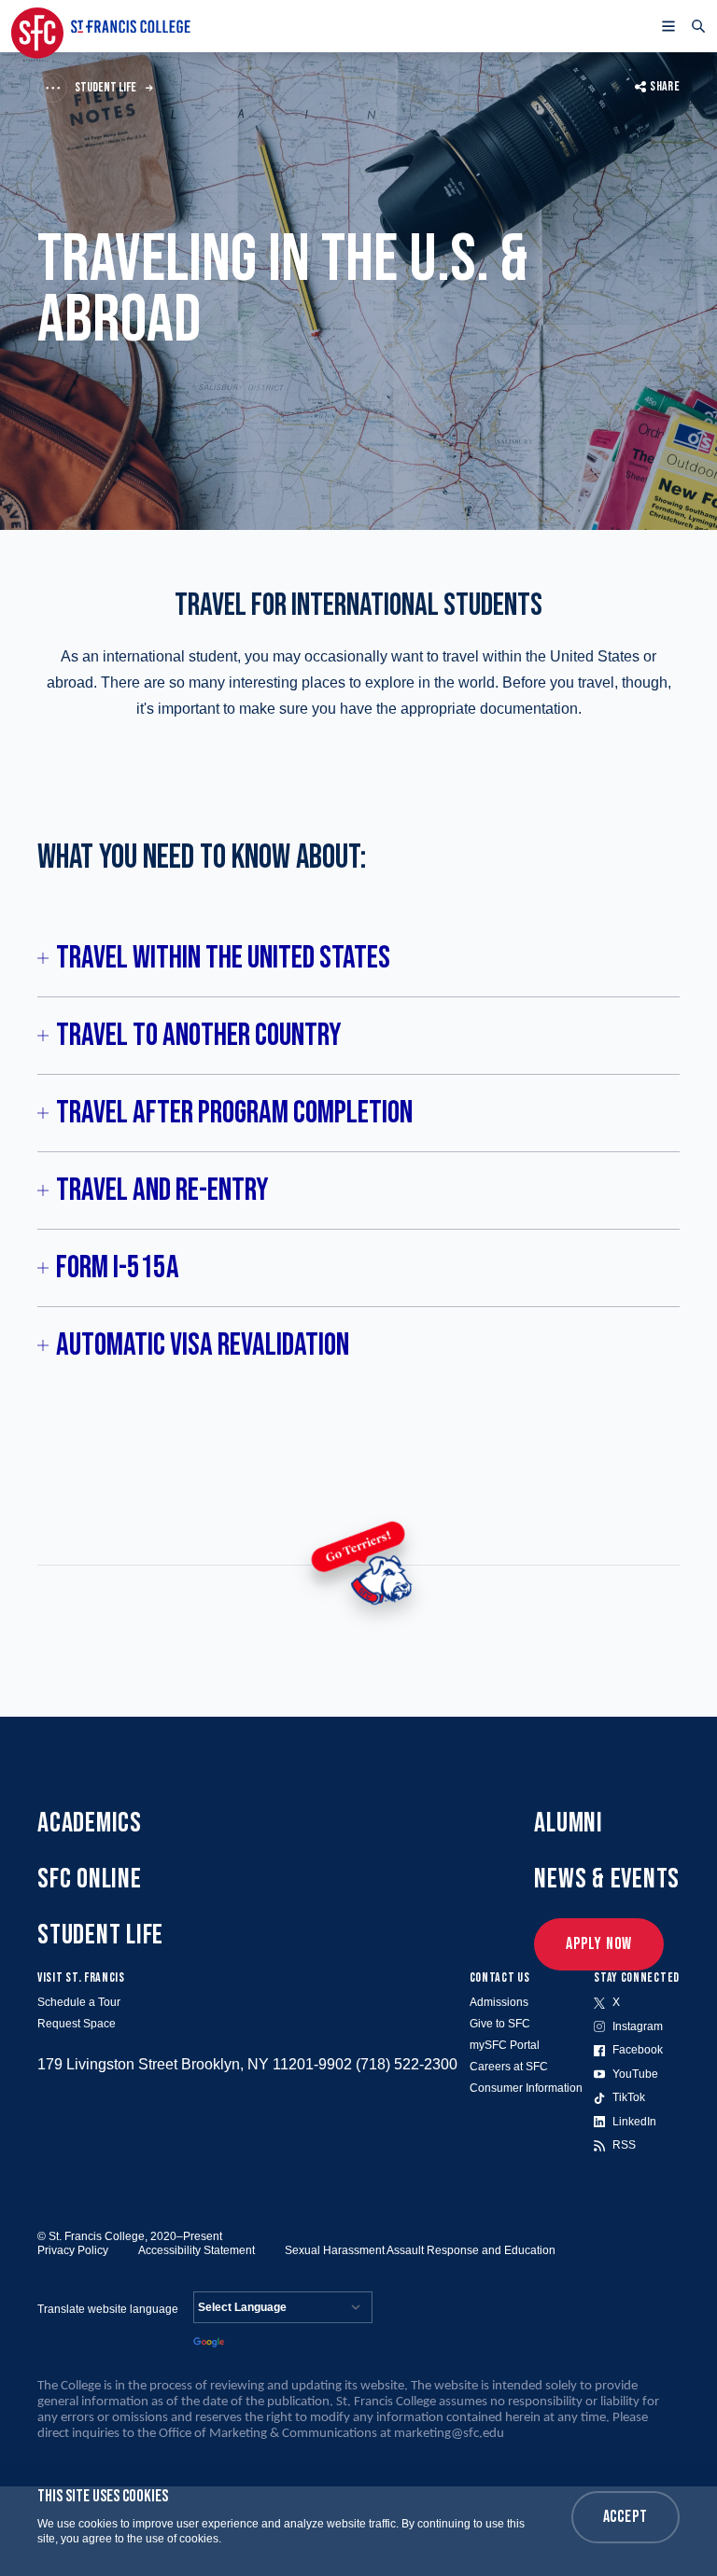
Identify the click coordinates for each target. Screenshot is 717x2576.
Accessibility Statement (197, 2250)
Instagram (638, 2026)
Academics (90, 1823)
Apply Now (599, 1944)
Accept (626, 2517)
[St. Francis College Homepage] (101, 26)
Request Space (77, 2024)
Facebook (638, 2050)
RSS (624, 2145)
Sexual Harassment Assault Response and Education (420, 2250)
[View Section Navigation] (52, 88)
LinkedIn (634, 2122)
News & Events (607, 1879)
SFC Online (90, 1879)
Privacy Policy (73, 2250)
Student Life (105, 87)
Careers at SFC (509, 2067)
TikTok (629, 2097)
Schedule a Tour (79, 2002)
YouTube (635, 2074)
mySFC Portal (505, 2045)
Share (665, 86)
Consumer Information (526, 2088)
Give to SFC (500, 2024)
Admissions (499, 2002)
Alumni (569, 1823)
